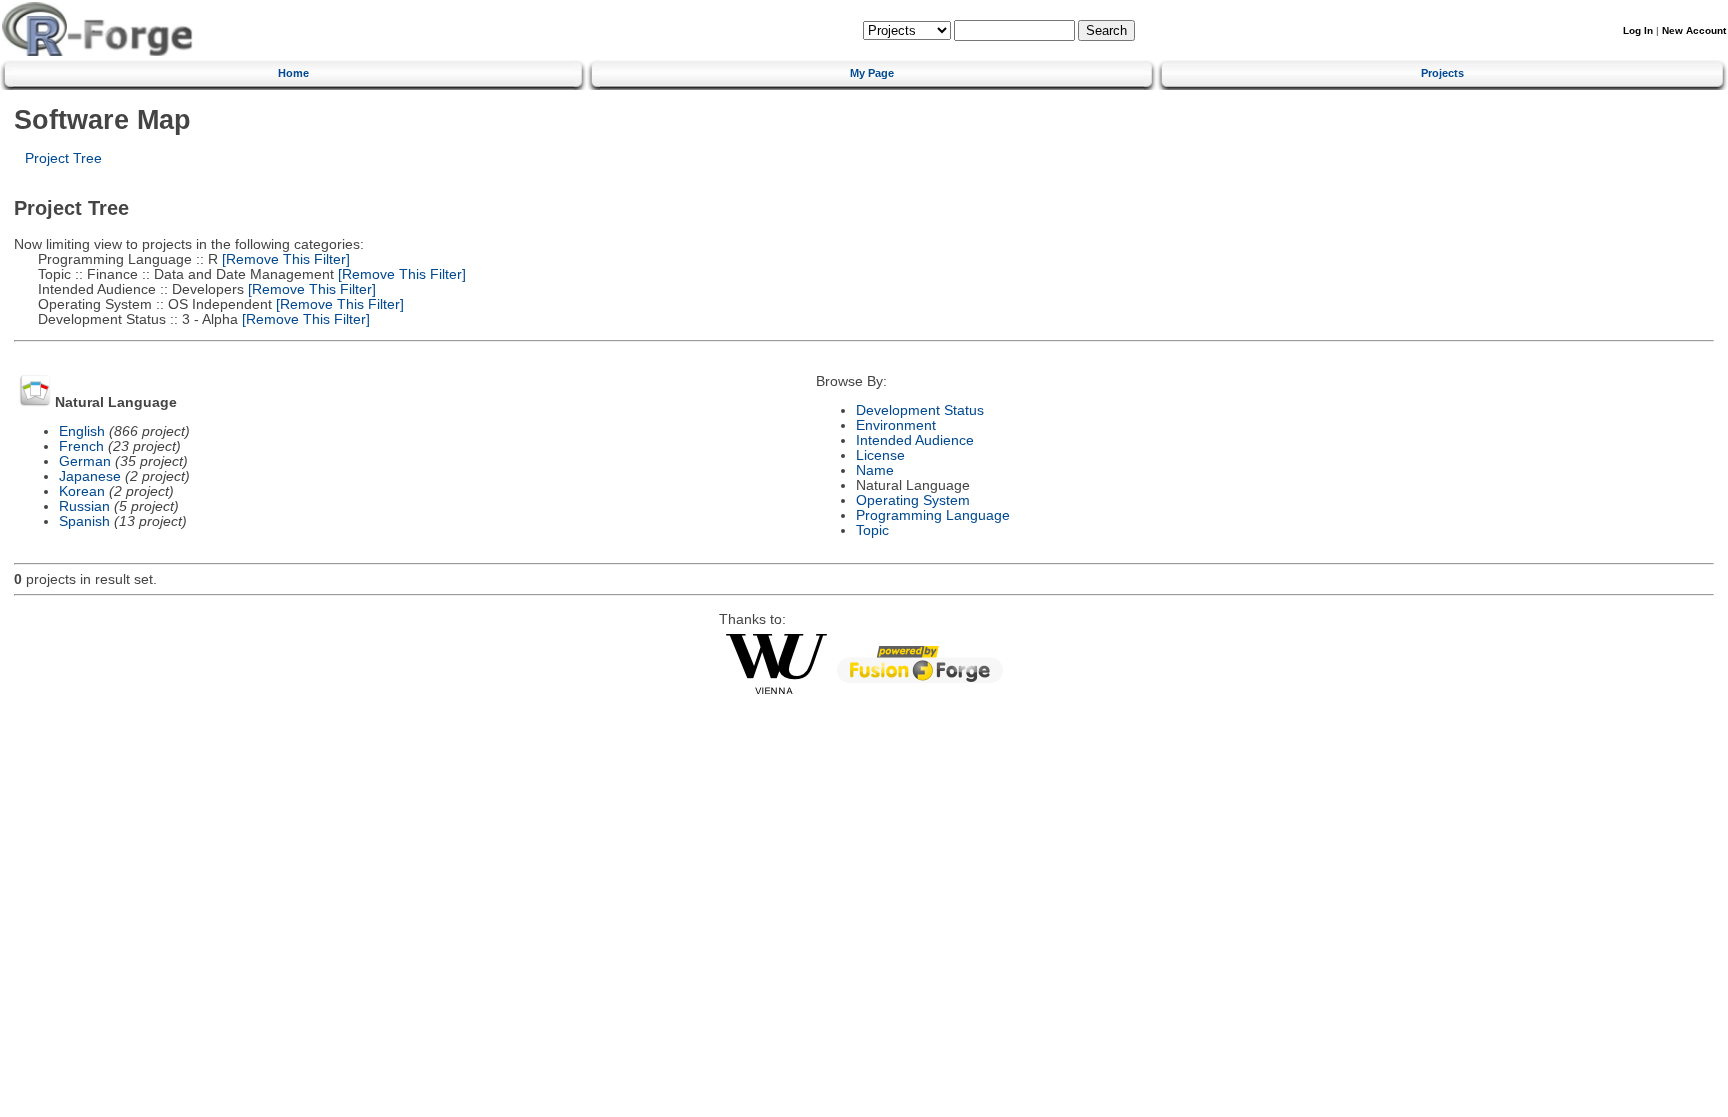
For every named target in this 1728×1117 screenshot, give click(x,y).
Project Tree (63, 158)
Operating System (913, 500)
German (85, 461)
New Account (1694, 30)
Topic (872, 530)
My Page (872, 73)
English (82, 431)
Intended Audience (915, 440)
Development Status (920, 410)
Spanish (84, 521)
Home (293, 73)
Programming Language (933, 515)
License (880, 455)
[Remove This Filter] (284, 259)
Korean (82, 491)
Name (875, 470)
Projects (1442, 73)
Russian (84, 506)
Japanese (90, 476)
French (81, 446)
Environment (896, 425)
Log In (1638, 30)
